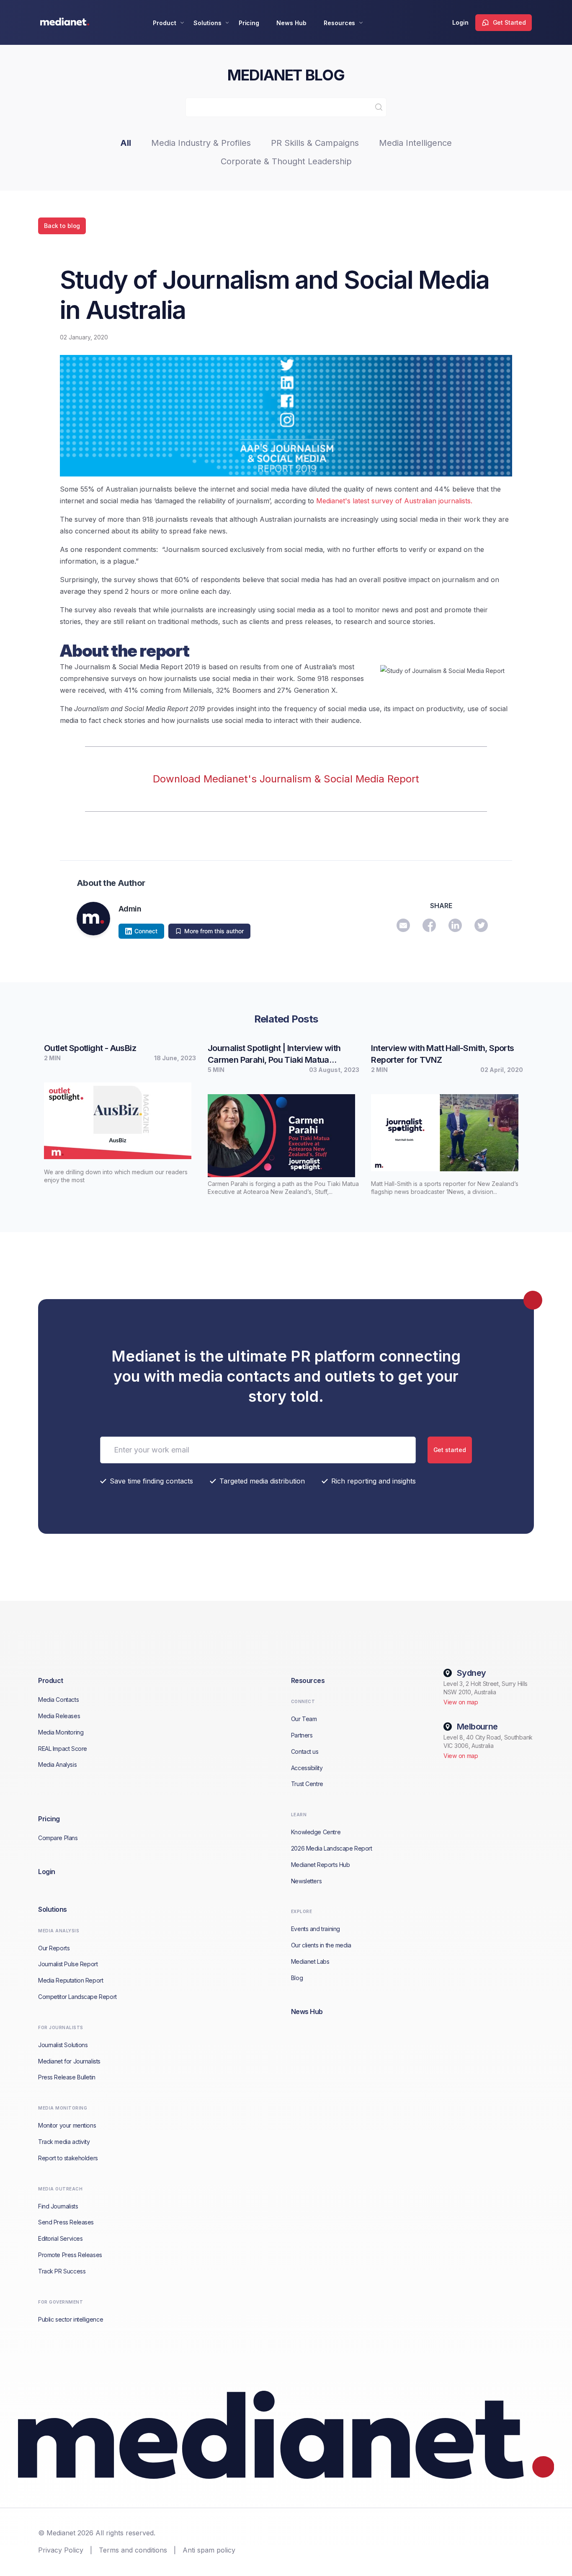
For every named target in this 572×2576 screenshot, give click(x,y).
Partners (302, 1735)
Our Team (304, 1719)
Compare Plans (58, 1838)
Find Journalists (58, 2206)
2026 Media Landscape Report (332, 1848)
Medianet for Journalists (69, 2061)
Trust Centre (307, 1784)
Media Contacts (58, 1700)
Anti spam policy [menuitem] (209, 2550)
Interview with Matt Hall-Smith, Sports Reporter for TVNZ (442, 1054)
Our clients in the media (321, 1945)
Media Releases (59, 1716)
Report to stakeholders (68, 2158)
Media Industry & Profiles (201, 143)
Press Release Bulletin (67, 2077)
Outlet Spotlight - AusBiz (90, 1048)
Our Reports (54, 1948)
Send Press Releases (66, 2222)
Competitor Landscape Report (77, 1997)
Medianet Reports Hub (321, 1865)
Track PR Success (62, 2271)
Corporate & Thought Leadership (286, 161)
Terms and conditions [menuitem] (133, 2550)
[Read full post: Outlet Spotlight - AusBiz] (120, 1118)
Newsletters (306, 1881)
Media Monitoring (61, 1732)
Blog (297, 1978)
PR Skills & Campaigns (315, 143)
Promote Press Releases (70, 2255)
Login (460, 22)
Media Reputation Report (71, 1980)
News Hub (291, 23)
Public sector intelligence (71, 2319)
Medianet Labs (310, 1961)
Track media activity (64, 2142)
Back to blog (62, 226)
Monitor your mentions (67, 2125)
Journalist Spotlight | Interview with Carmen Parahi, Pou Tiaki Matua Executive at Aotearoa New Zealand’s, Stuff (280, 1054)
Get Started (509, 22)
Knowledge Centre (316, 1832)
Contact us (305, 1751)
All (126, 143)
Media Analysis (57, 1764)
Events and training (316, 1929)
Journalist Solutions (63, 2045)
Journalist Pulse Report (68, 1964)
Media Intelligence (415, 143)
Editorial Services (60, 2238)
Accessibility (307, 1768)
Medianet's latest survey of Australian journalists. (394, 501)
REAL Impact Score (63, 1749)
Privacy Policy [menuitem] (61, 2550)
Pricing (249, 23)
